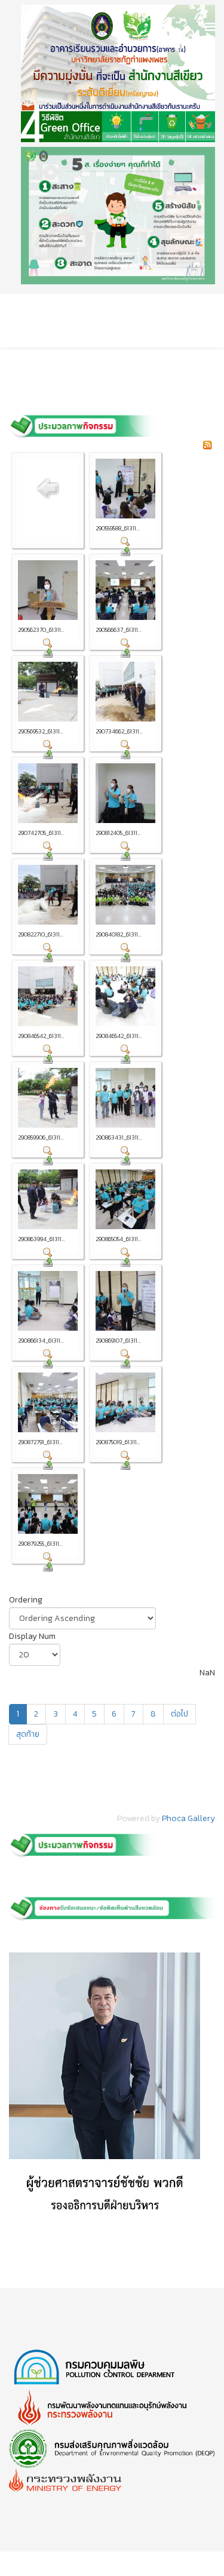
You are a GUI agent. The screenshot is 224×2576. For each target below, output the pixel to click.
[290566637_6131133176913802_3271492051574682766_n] (125, 590)
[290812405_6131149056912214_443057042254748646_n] (125, 793)
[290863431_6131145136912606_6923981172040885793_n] (125, 1098)
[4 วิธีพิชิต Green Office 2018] (118, 73)
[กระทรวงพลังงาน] (112, 2480)
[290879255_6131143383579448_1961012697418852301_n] (48, 1504)
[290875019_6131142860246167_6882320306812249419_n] (125, 1402)
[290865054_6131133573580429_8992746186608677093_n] (125, 1199)
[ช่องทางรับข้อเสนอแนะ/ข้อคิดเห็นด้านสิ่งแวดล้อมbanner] (112, 1906)
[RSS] (207, 445)
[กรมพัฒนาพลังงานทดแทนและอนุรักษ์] (112, 2408)
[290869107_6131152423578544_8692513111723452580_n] (125, 1301)
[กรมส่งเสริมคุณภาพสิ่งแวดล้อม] (112, 2449)
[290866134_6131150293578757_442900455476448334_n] (48, 1301)
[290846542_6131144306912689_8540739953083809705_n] (125, 996)
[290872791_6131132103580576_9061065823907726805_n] (48, 1402)
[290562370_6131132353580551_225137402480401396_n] (48, 590)
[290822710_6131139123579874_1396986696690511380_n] (48, 895)
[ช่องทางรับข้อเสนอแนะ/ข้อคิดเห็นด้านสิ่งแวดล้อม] (112, 2090)
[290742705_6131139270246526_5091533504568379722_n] (48, 793)
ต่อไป (179, 1714)
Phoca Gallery (188, 1818)
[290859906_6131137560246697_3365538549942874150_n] (48, 1098)
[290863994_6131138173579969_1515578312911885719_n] (48, 1199)
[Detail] (125, 542)
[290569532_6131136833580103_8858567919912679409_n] (48, 692)
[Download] (125, 551)
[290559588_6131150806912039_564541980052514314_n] (125, 489)
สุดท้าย (28, 1734)
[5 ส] (118, 216)
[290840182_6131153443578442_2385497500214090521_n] (125, 895)
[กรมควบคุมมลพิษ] (112, 2368)
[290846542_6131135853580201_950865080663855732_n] (48, 996)
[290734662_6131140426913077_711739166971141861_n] (125, 692)
